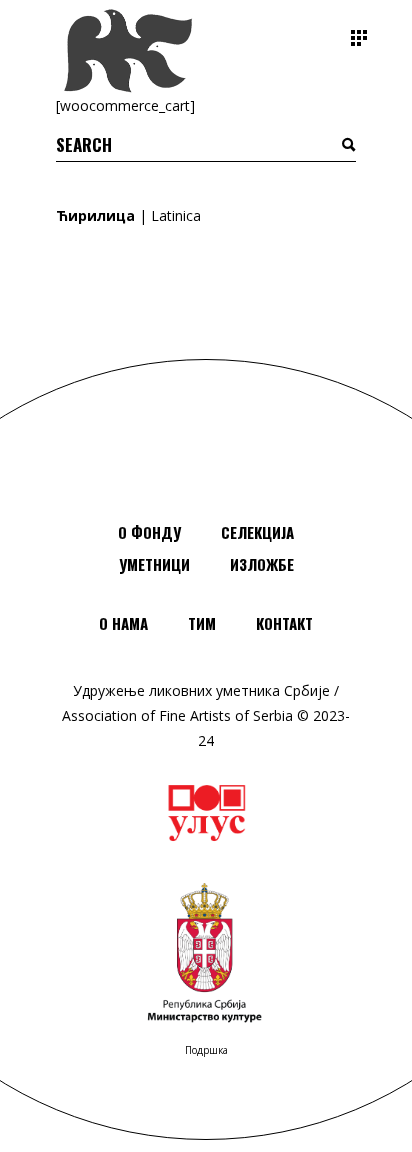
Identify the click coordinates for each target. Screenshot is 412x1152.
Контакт (284, 623)
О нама (123, 623)
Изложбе (262, 564)
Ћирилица (95, 215)
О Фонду (149, 532)
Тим (202, 623)
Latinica (176, 215)
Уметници (154, 564)
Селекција (257, 532)
